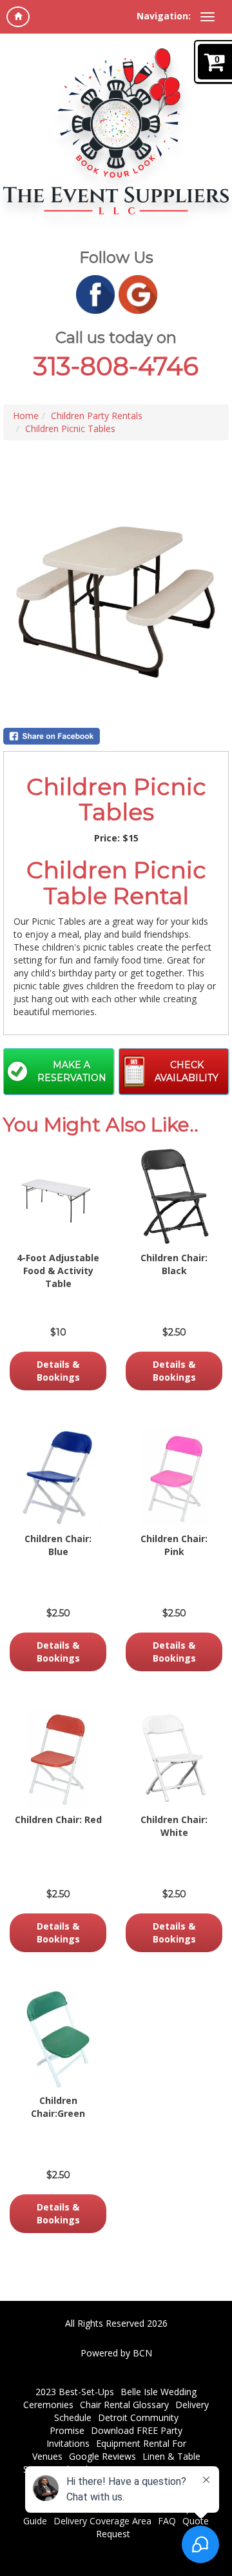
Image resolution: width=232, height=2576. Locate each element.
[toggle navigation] (208, 17)
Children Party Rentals (97, 416)
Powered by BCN (116, 2353)
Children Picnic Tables (70, 428)
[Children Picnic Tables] (116, 602)
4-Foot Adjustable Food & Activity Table (58, 1271)
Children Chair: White (174, 1826)
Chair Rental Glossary (124, 2405)
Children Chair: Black (174, 1264)
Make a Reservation (72, 1071)
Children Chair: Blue (58, 1545)
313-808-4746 (116, 366)
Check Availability (187, 1071)
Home (26, 416)
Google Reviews (102, 2456)
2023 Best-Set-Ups (75, 2392)
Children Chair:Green (58, 2107)
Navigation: (164, 16)
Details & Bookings (58, 1371)
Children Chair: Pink (174, 1545)
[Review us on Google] (138, 294)
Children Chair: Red (58, 1819)
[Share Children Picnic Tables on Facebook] (116, 736)
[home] (18, 17)
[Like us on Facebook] (95, 294)
